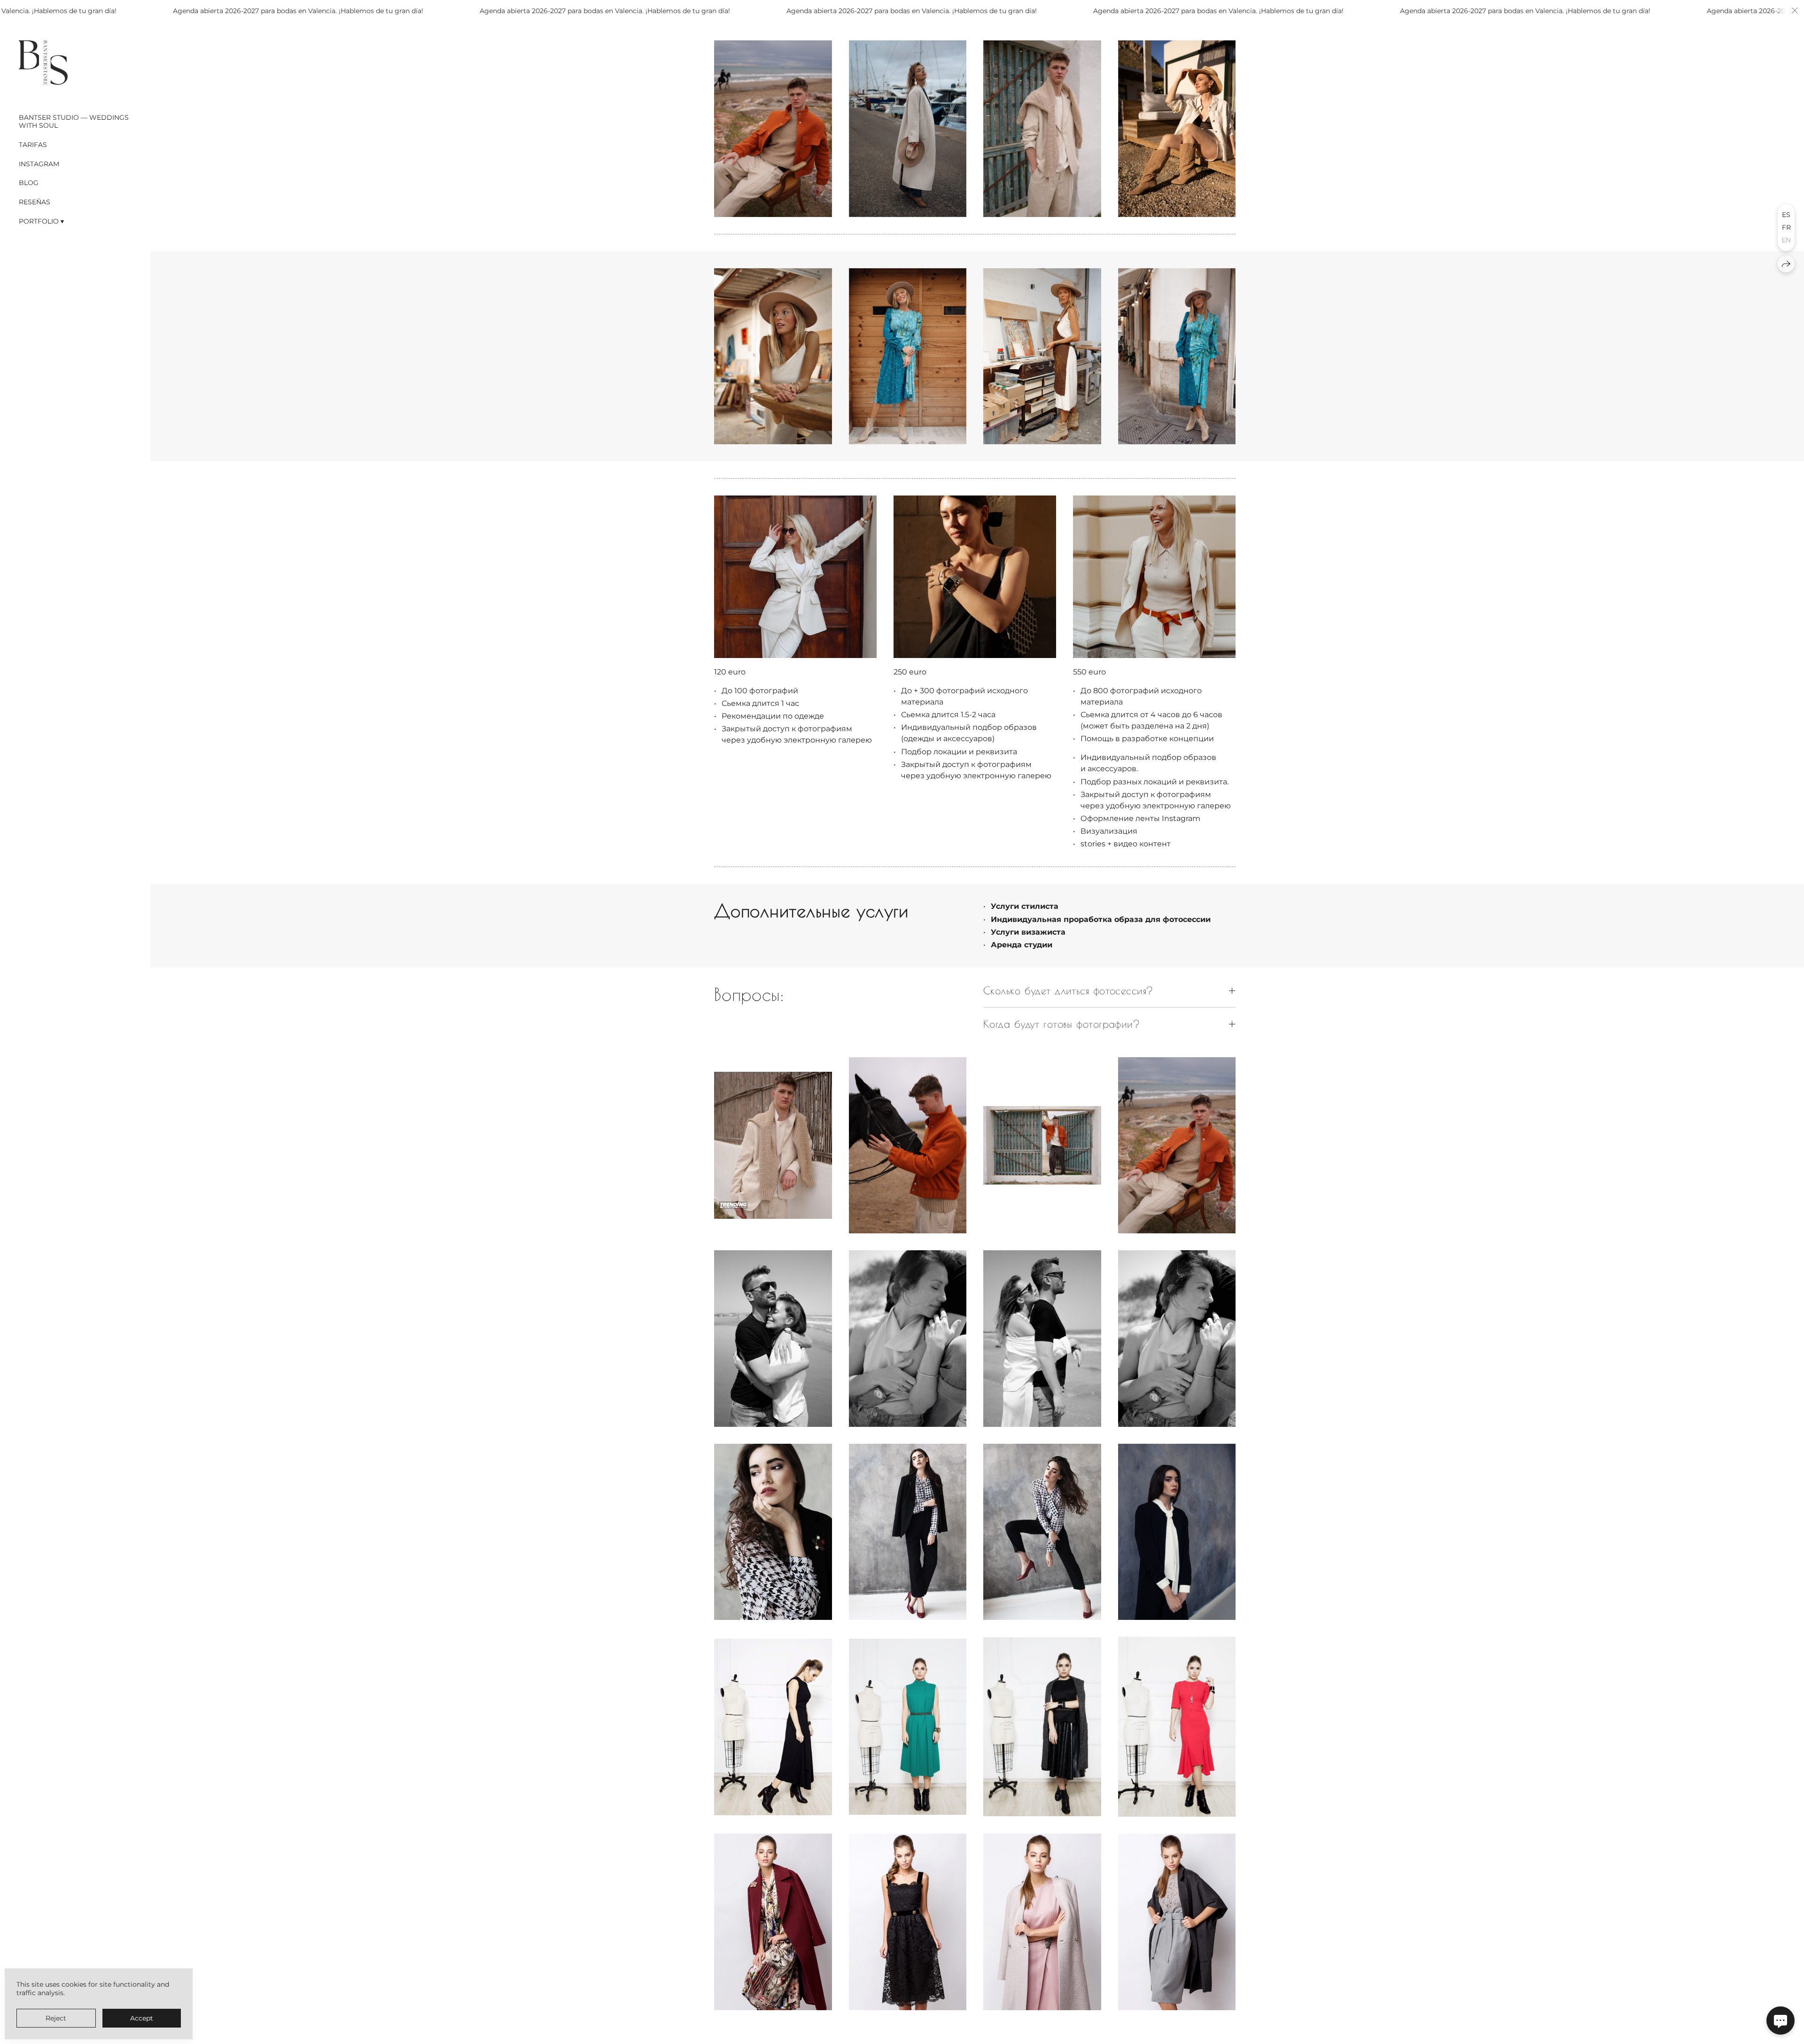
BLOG (29, 183)
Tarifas (33, 145)
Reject (56, 2018)
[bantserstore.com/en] (43, 62)
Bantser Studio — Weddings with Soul (74, 121)
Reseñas (35, 202)
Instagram (39, 164)
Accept (142, 2018)
